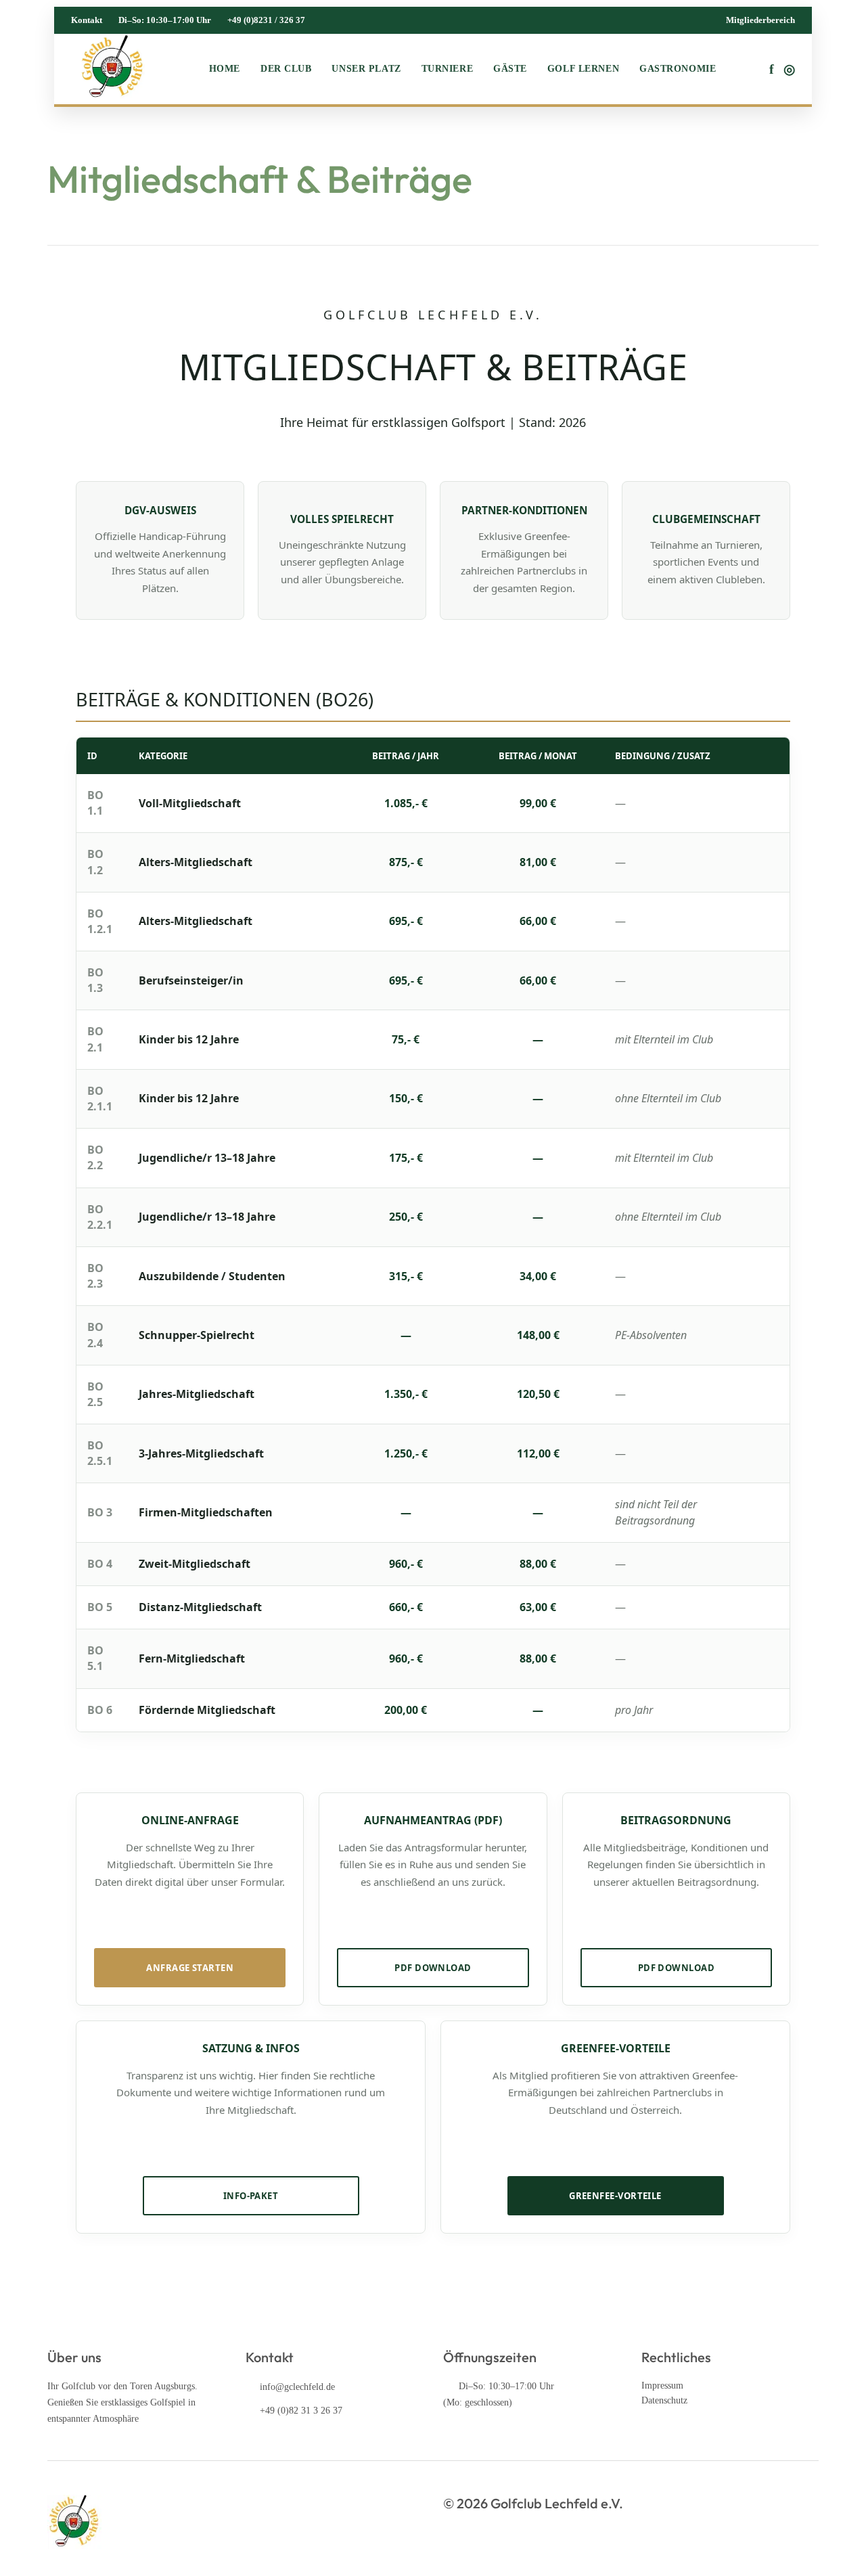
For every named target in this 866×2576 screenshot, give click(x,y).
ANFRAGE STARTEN (190, 1968)
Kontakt (87, 20)
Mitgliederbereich (760, 20)
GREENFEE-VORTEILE (615, 2196)
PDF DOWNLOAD (433, 1968)
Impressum (662, 2386)
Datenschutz (664, 2400)
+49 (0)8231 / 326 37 (266, 20)
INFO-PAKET (251, 2196)
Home (225, 69)
